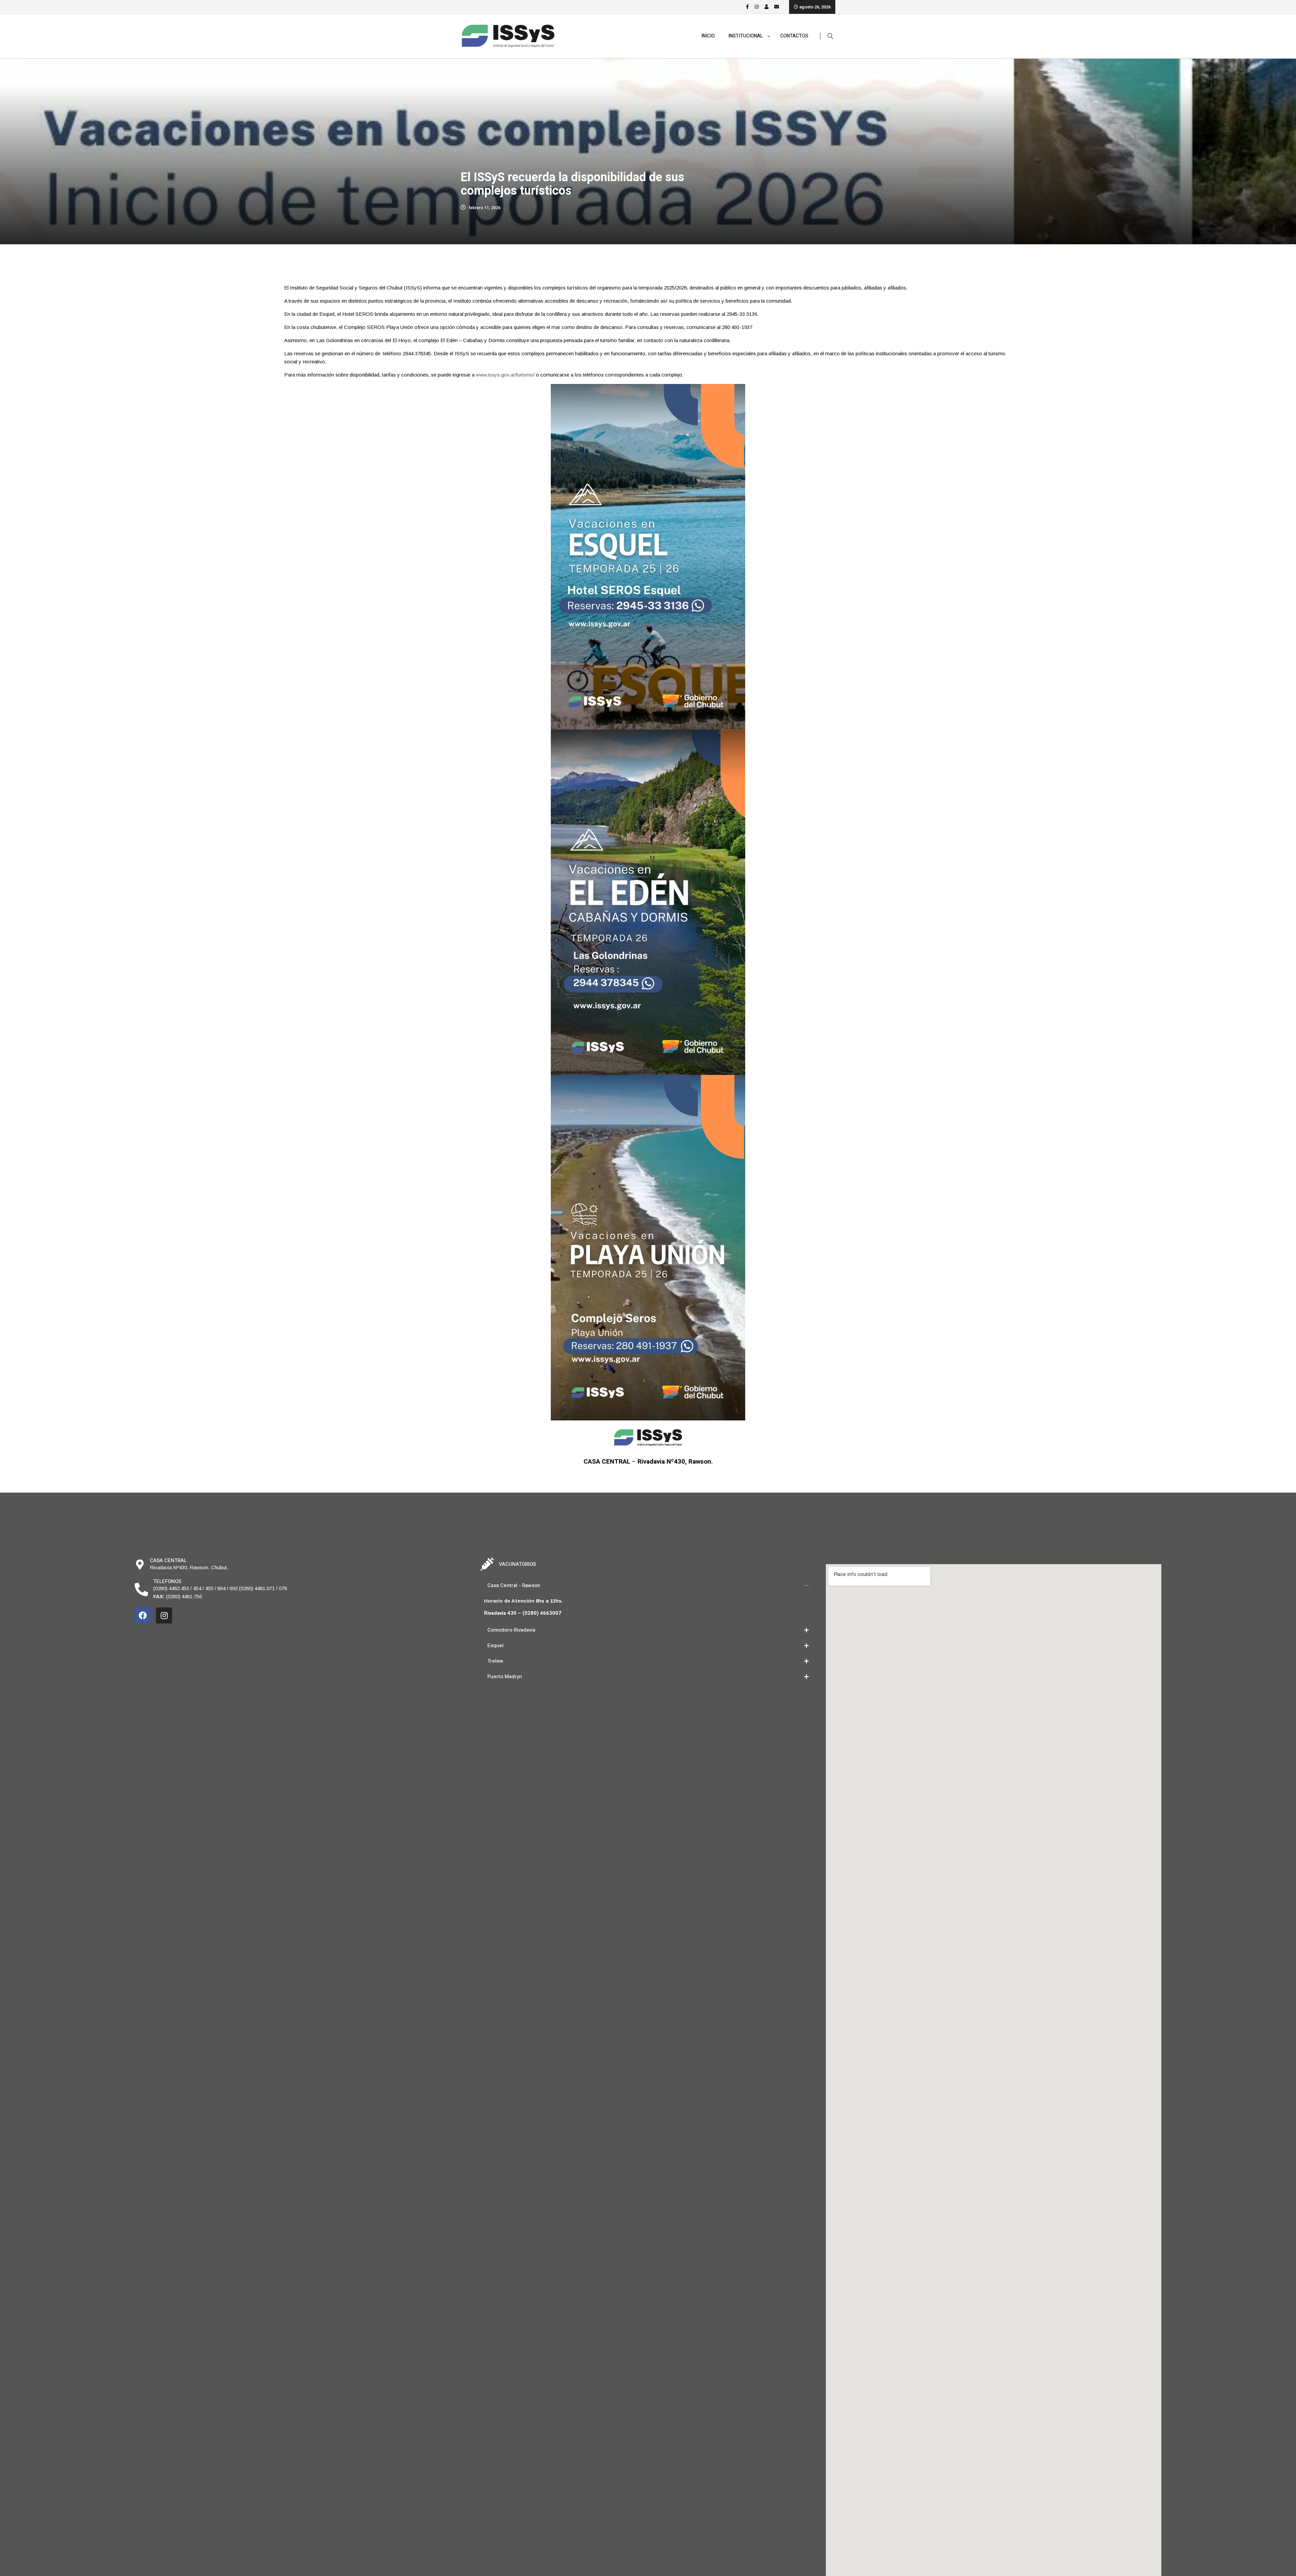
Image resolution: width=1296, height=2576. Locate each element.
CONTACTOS (794, 36)
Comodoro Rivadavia (511, 1630)
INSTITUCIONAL (746, 36)
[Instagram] (164, 1615)
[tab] (648, 1586)
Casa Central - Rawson (514, 1585)
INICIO (708, 36)
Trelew (495, 1661)
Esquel (495, 1645)
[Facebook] (143, 1615)
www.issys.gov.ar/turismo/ (505, 375)
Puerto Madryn (505, 1677)
